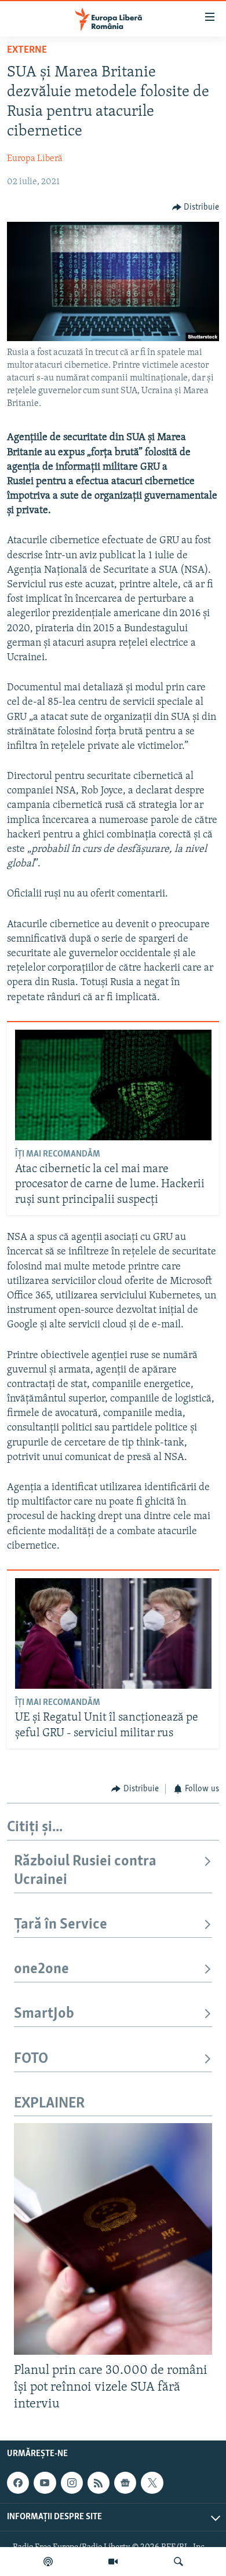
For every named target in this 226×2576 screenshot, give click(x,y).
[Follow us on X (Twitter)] (152, 2483)
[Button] (196, 207)
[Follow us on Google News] (125, 2483)
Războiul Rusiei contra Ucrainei (85, 1871)
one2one (41, 1969)
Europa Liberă (35, 159)
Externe (27, 50)
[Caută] (178, 2562)
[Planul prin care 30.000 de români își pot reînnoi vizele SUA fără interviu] (113, 2239)
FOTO (31, 2059)
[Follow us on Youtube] (45, 2483)
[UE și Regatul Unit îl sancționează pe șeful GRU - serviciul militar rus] (113, 1633)
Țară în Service (61, 1925)
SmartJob (44, 2014)
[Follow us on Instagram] (72, 2483)
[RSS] (99, 2483)
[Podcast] (48, 2562)
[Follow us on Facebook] (18, 2483)
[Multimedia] (113, 2562)
